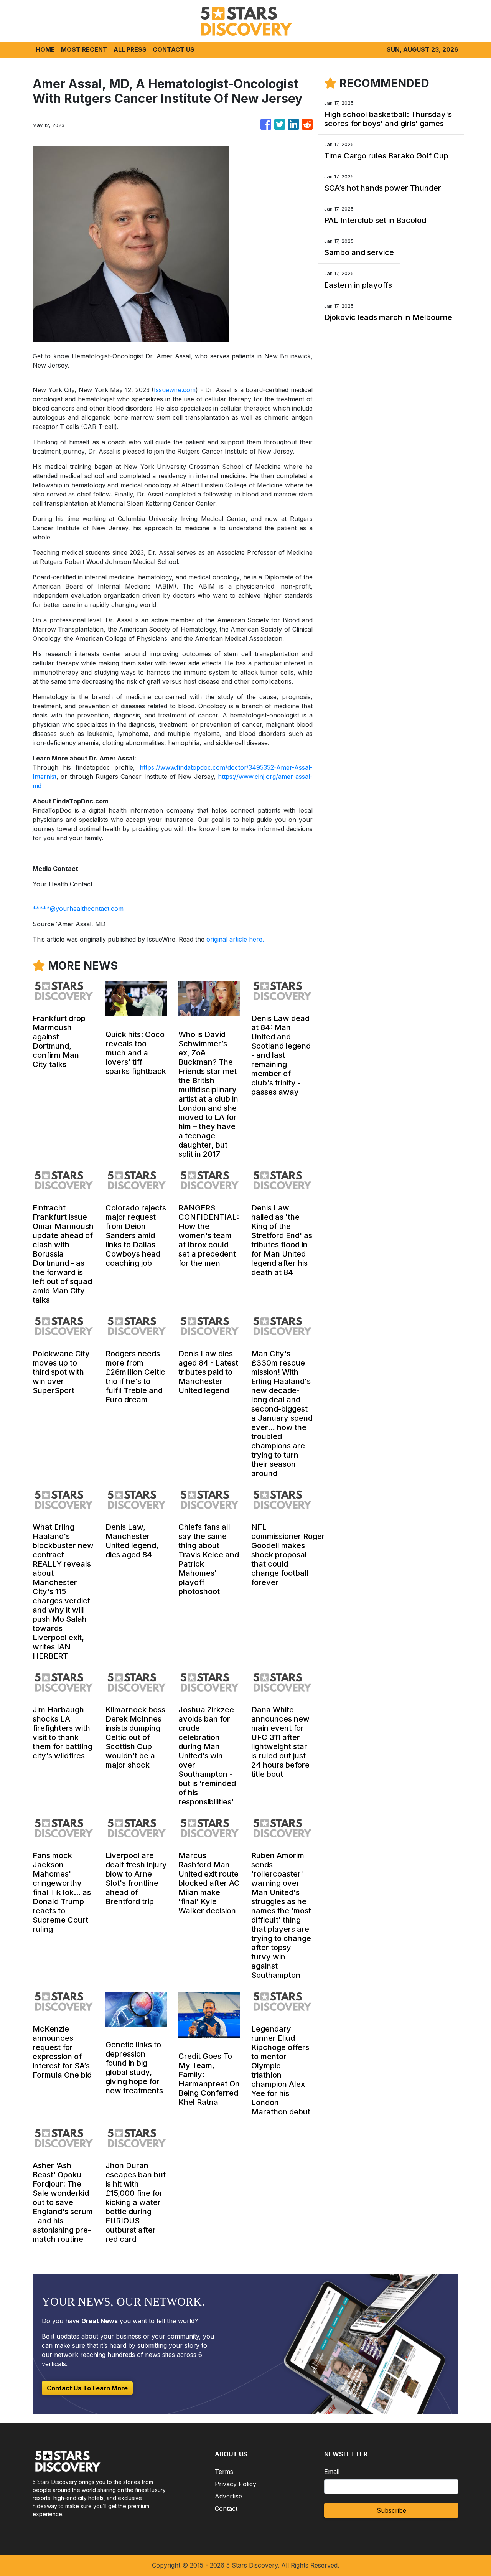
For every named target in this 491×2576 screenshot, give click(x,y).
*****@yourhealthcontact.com (78, 909)
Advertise (228, 2496)
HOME (45, 49)
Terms (224, 2472)
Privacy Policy (236, 2484)
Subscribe (391, 2510)
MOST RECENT (84, 49)
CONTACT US (174, 49)
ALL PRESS (130, 49)
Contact (226, 2508)
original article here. (235, 939)
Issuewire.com (175, 390)
